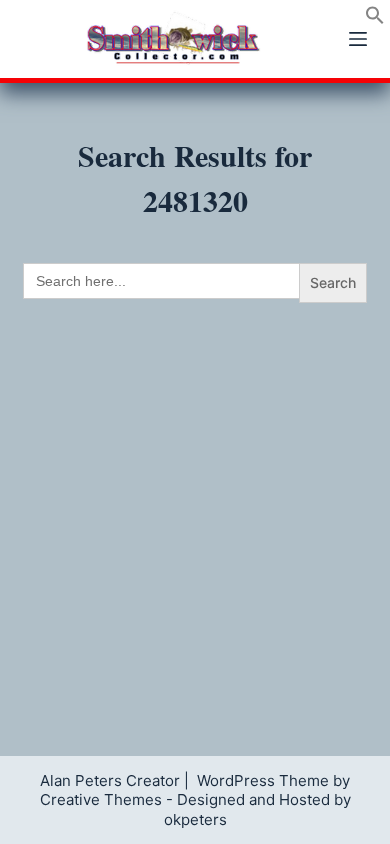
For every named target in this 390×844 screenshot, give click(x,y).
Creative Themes (101, 799)
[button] (375, 19)
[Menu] (358, 39)
